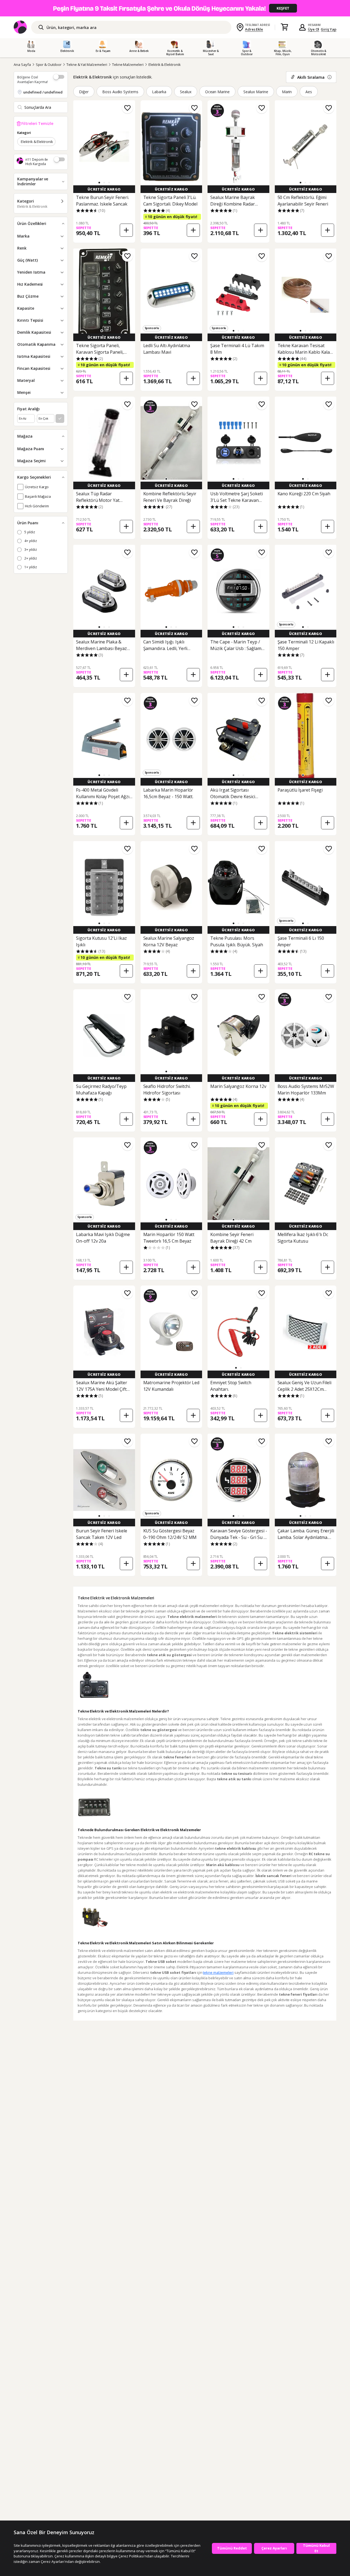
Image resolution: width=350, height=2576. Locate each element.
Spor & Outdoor (49, 65)
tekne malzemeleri (218, 1972)
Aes (309, 92)
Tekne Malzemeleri (128, 65)
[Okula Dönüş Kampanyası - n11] (175, 8)
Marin (287, 92)
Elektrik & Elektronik (165, 65)
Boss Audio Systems (120, 92)
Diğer (84, 92)
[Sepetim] (284, 27)
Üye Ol (314, 29)
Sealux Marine (256, 92)
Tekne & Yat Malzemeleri (87, 65)
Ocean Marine (218, 92)
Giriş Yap (329, 29)
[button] (99, 183)
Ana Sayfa (22, 65)
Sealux (186, 92)
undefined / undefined (43, 92)
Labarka (159, 92)
